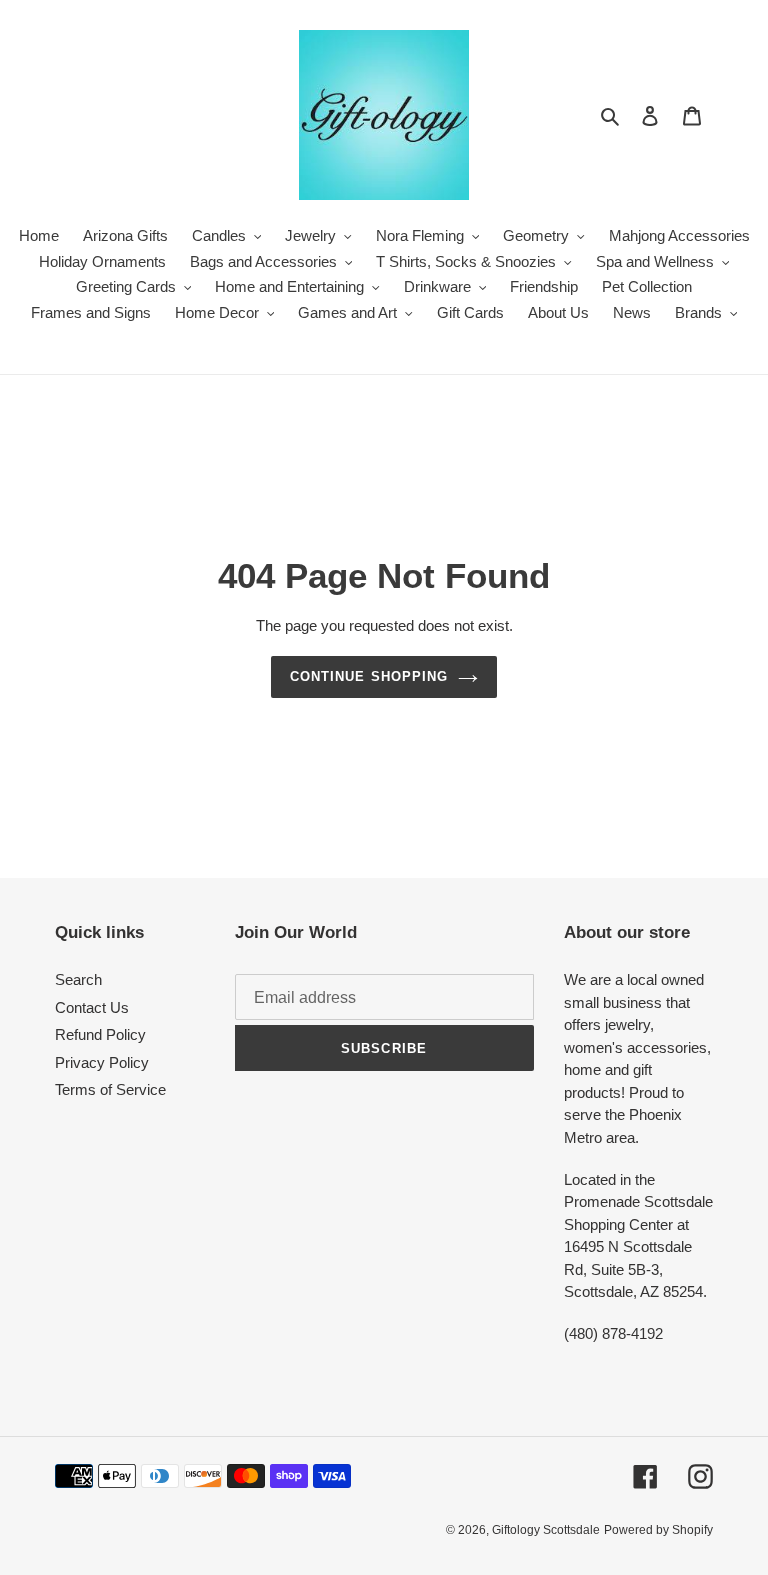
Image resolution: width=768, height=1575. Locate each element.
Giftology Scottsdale (546, 1530)
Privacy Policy (102, 1062)
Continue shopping (369, 676)
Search (78, 979)
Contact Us (92, 1007)
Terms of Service (110, 1089)
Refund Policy (100, 1034)
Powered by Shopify (658, 1530)
